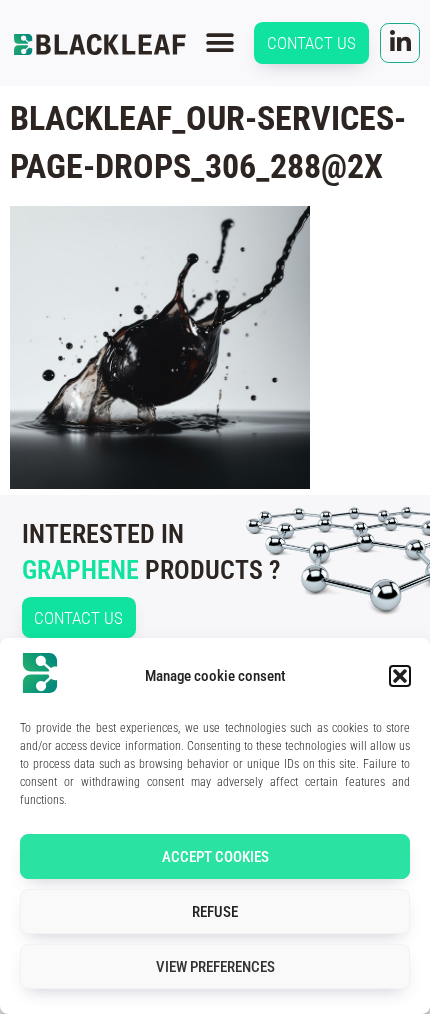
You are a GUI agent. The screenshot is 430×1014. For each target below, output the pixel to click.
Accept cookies (215, 857)
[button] (400, 676)
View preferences (215, 967)
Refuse (215, 912)
